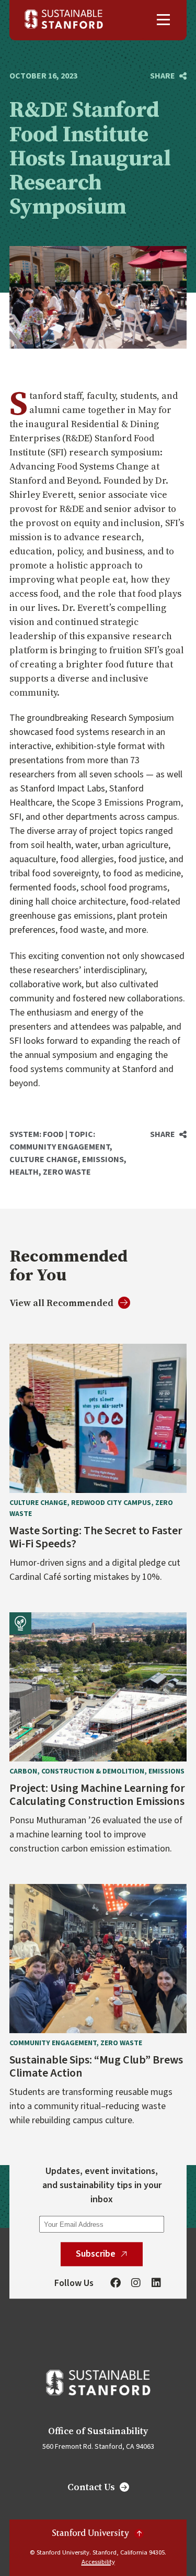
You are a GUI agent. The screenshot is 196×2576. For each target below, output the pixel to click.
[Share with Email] (168, 137)
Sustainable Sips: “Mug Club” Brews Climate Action (96, 2067)
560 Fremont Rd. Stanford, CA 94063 (98, 2447)
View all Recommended (61, 1303)
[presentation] (98, 1418)
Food (53, 1134)
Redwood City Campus (111, 1503)
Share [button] (163, 76)
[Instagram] (136, 2283)
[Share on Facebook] (168, 95)
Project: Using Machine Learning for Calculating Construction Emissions (97, 1795)
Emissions (103, 1159)
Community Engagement (60, 1147)
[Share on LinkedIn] (168, 116)
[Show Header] (163, 20)
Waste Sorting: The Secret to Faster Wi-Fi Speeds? (96, 1538)
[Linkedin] (156, 2283)
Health (24, 1172)
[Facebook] (116, 2283)
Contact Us (91, 2487)
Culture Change (44, 1159)
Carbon (23, 1771)
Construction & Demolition (93, 1771)
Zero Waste (67, 1172)
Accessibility (98, 2562)
